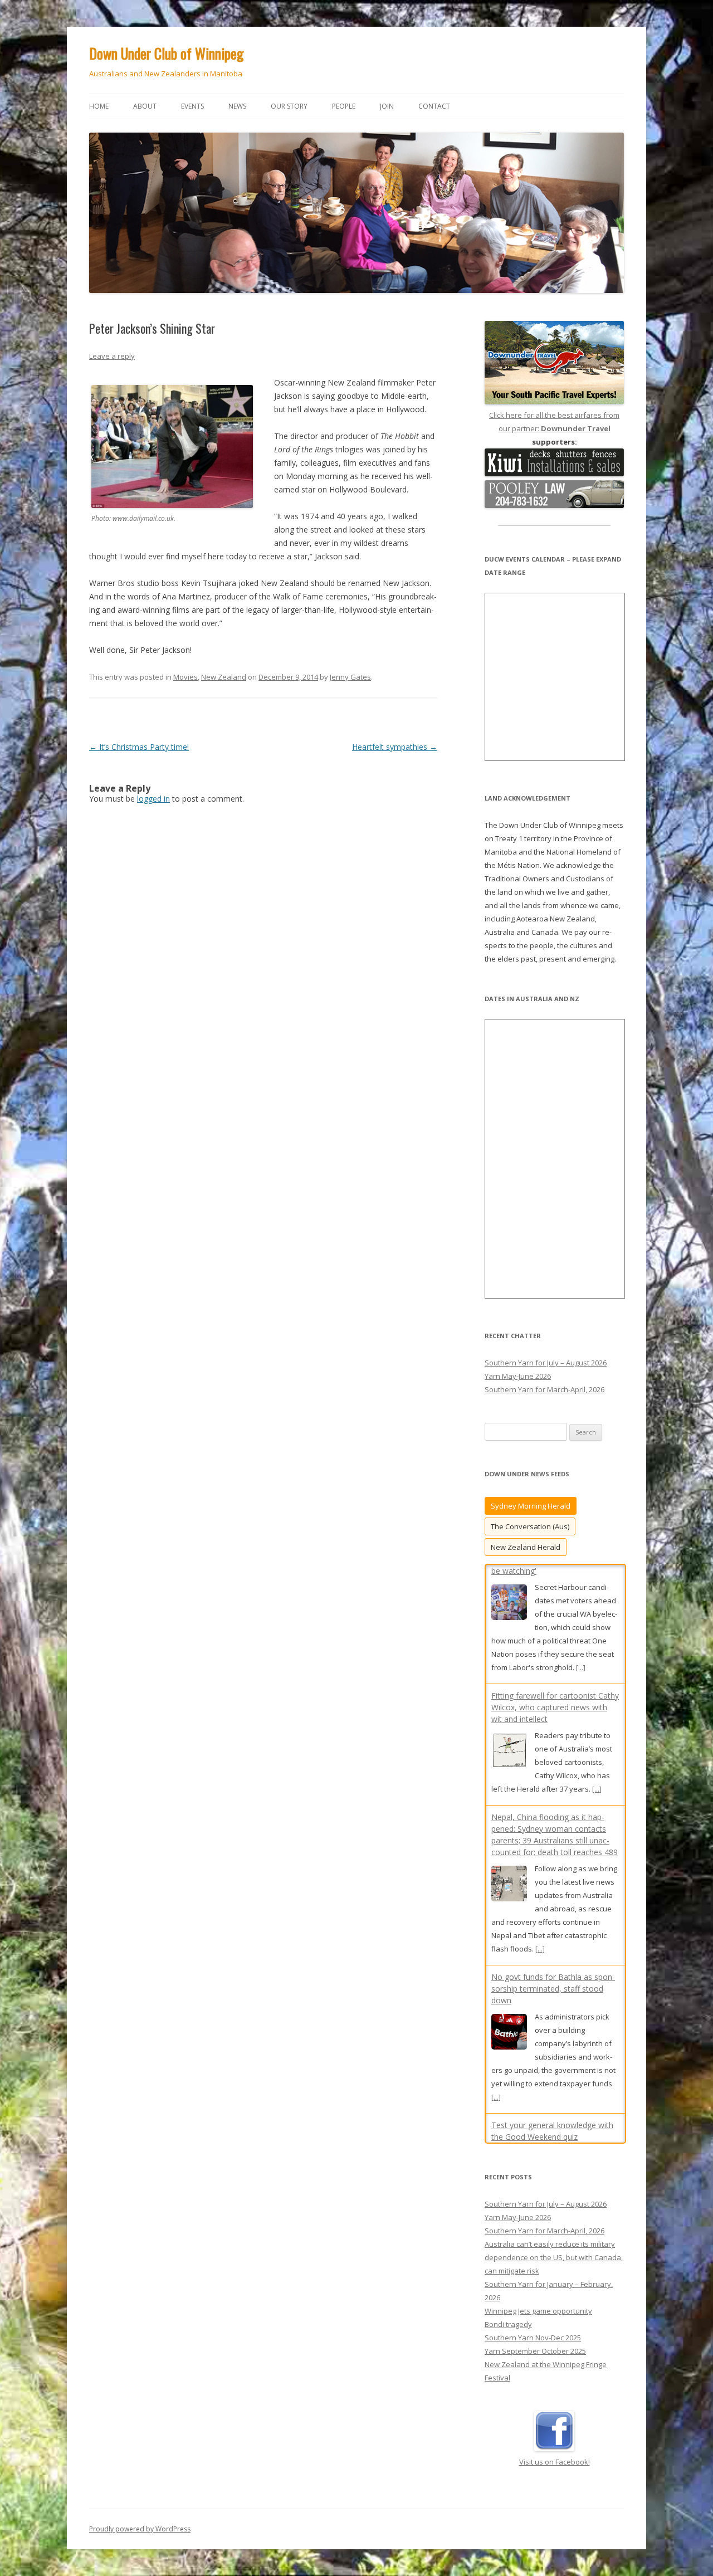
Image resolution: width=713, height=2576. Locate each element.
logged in (153, 799)
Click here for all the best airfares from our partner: (554, 422)
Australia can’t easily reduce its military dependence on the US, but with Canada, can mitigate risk (554, 2196)
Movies (185, 677)
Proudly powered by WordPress (140, 2467)
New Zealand (224, 677)
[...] (597, 1670)
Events (192, 106)
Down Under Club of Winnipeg (167, 53)
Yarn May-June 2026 (518, 1376)
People (344, 106)
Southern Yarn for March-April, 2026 (544, 1389)
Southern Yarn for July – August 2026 (546, 1363)
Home (99, 106)
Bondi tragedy (508, 2262)
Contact (434, 106)
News (237, 106)
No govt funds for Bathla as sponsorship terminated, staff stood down (553, 1869)
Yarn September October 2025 (535, 2289)
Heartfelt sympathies (395, 747)
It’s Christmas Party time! (139, 747)
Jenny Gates (350, 677)
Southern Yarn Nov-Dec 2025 (533, 2276)
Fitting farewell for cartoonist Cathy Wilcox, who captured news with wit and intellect (555, 1588)
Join (387, 106)
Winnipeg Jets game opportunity (538, 2249)
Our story (289, 106)
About (145, 106)
